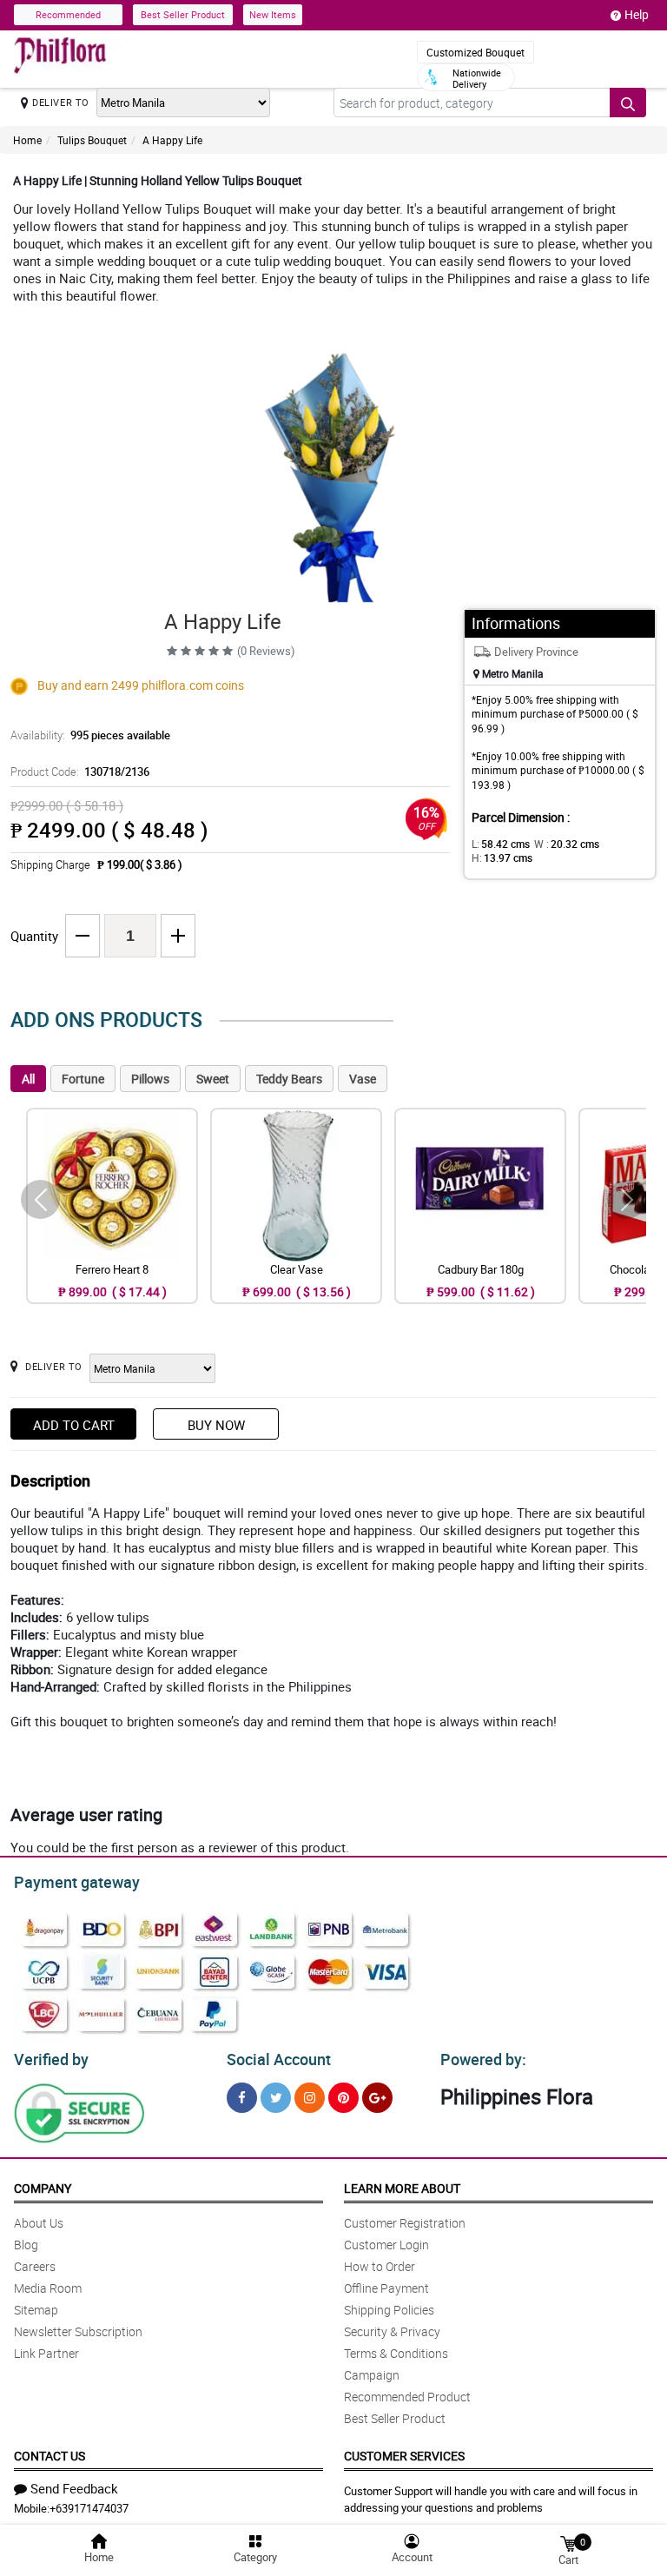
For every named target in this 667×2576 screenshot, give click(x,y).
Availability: (90, 735)
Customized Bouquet (475, 52)
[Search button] (628, 103)
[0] (568, 2543)
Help (637, 14)
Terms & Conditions (396, 2353)
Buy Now (216, 1425)
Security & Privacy (392, 2331)
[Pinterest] (343, 2098)
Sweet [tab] (213, 1079)
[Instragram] (310, 2098)
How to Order (380, 2266)
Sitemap (36, 2310)
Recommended (68, 14)
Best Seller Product (183, 14)
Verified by (51, 2059)
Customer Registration (405, 2223)
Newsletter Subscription (78, 2331)
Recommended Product (407, 2397)
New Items (273, 14)
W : (567, 844)
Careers (35, 2266)
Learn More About (402, 2188)
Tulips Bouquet (92, 140)
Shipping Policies (389, 2310)
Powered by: (483, 2059)
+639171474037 (89, 2508)
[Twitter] (276, 2098)
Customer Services (404, 2456)
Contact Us (50, 2456)
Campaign (372, 2375)
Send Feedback (74, 2488)
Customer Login (386, 2245)
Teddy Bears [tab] (289, 1079)
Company (43, 2188)
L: (501, 844)
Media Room (48, 2288)
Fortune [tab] (83, 1079)
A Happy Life (172, 140)
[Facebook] (242, 2098)
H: (502, 858)
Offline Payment (386, 2288)
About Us (39, 2223)
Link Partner (46, 2353)
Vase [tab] (363, 1079)
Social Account (279, 2059)
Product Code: (80, 771)
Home (27, 140)
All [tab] (28, 1079)
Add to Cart (74, 1425)
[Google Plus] (377, 2098)
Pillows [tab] (150, 1079)
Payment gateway (77, 1882)
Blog (26, 2245)
